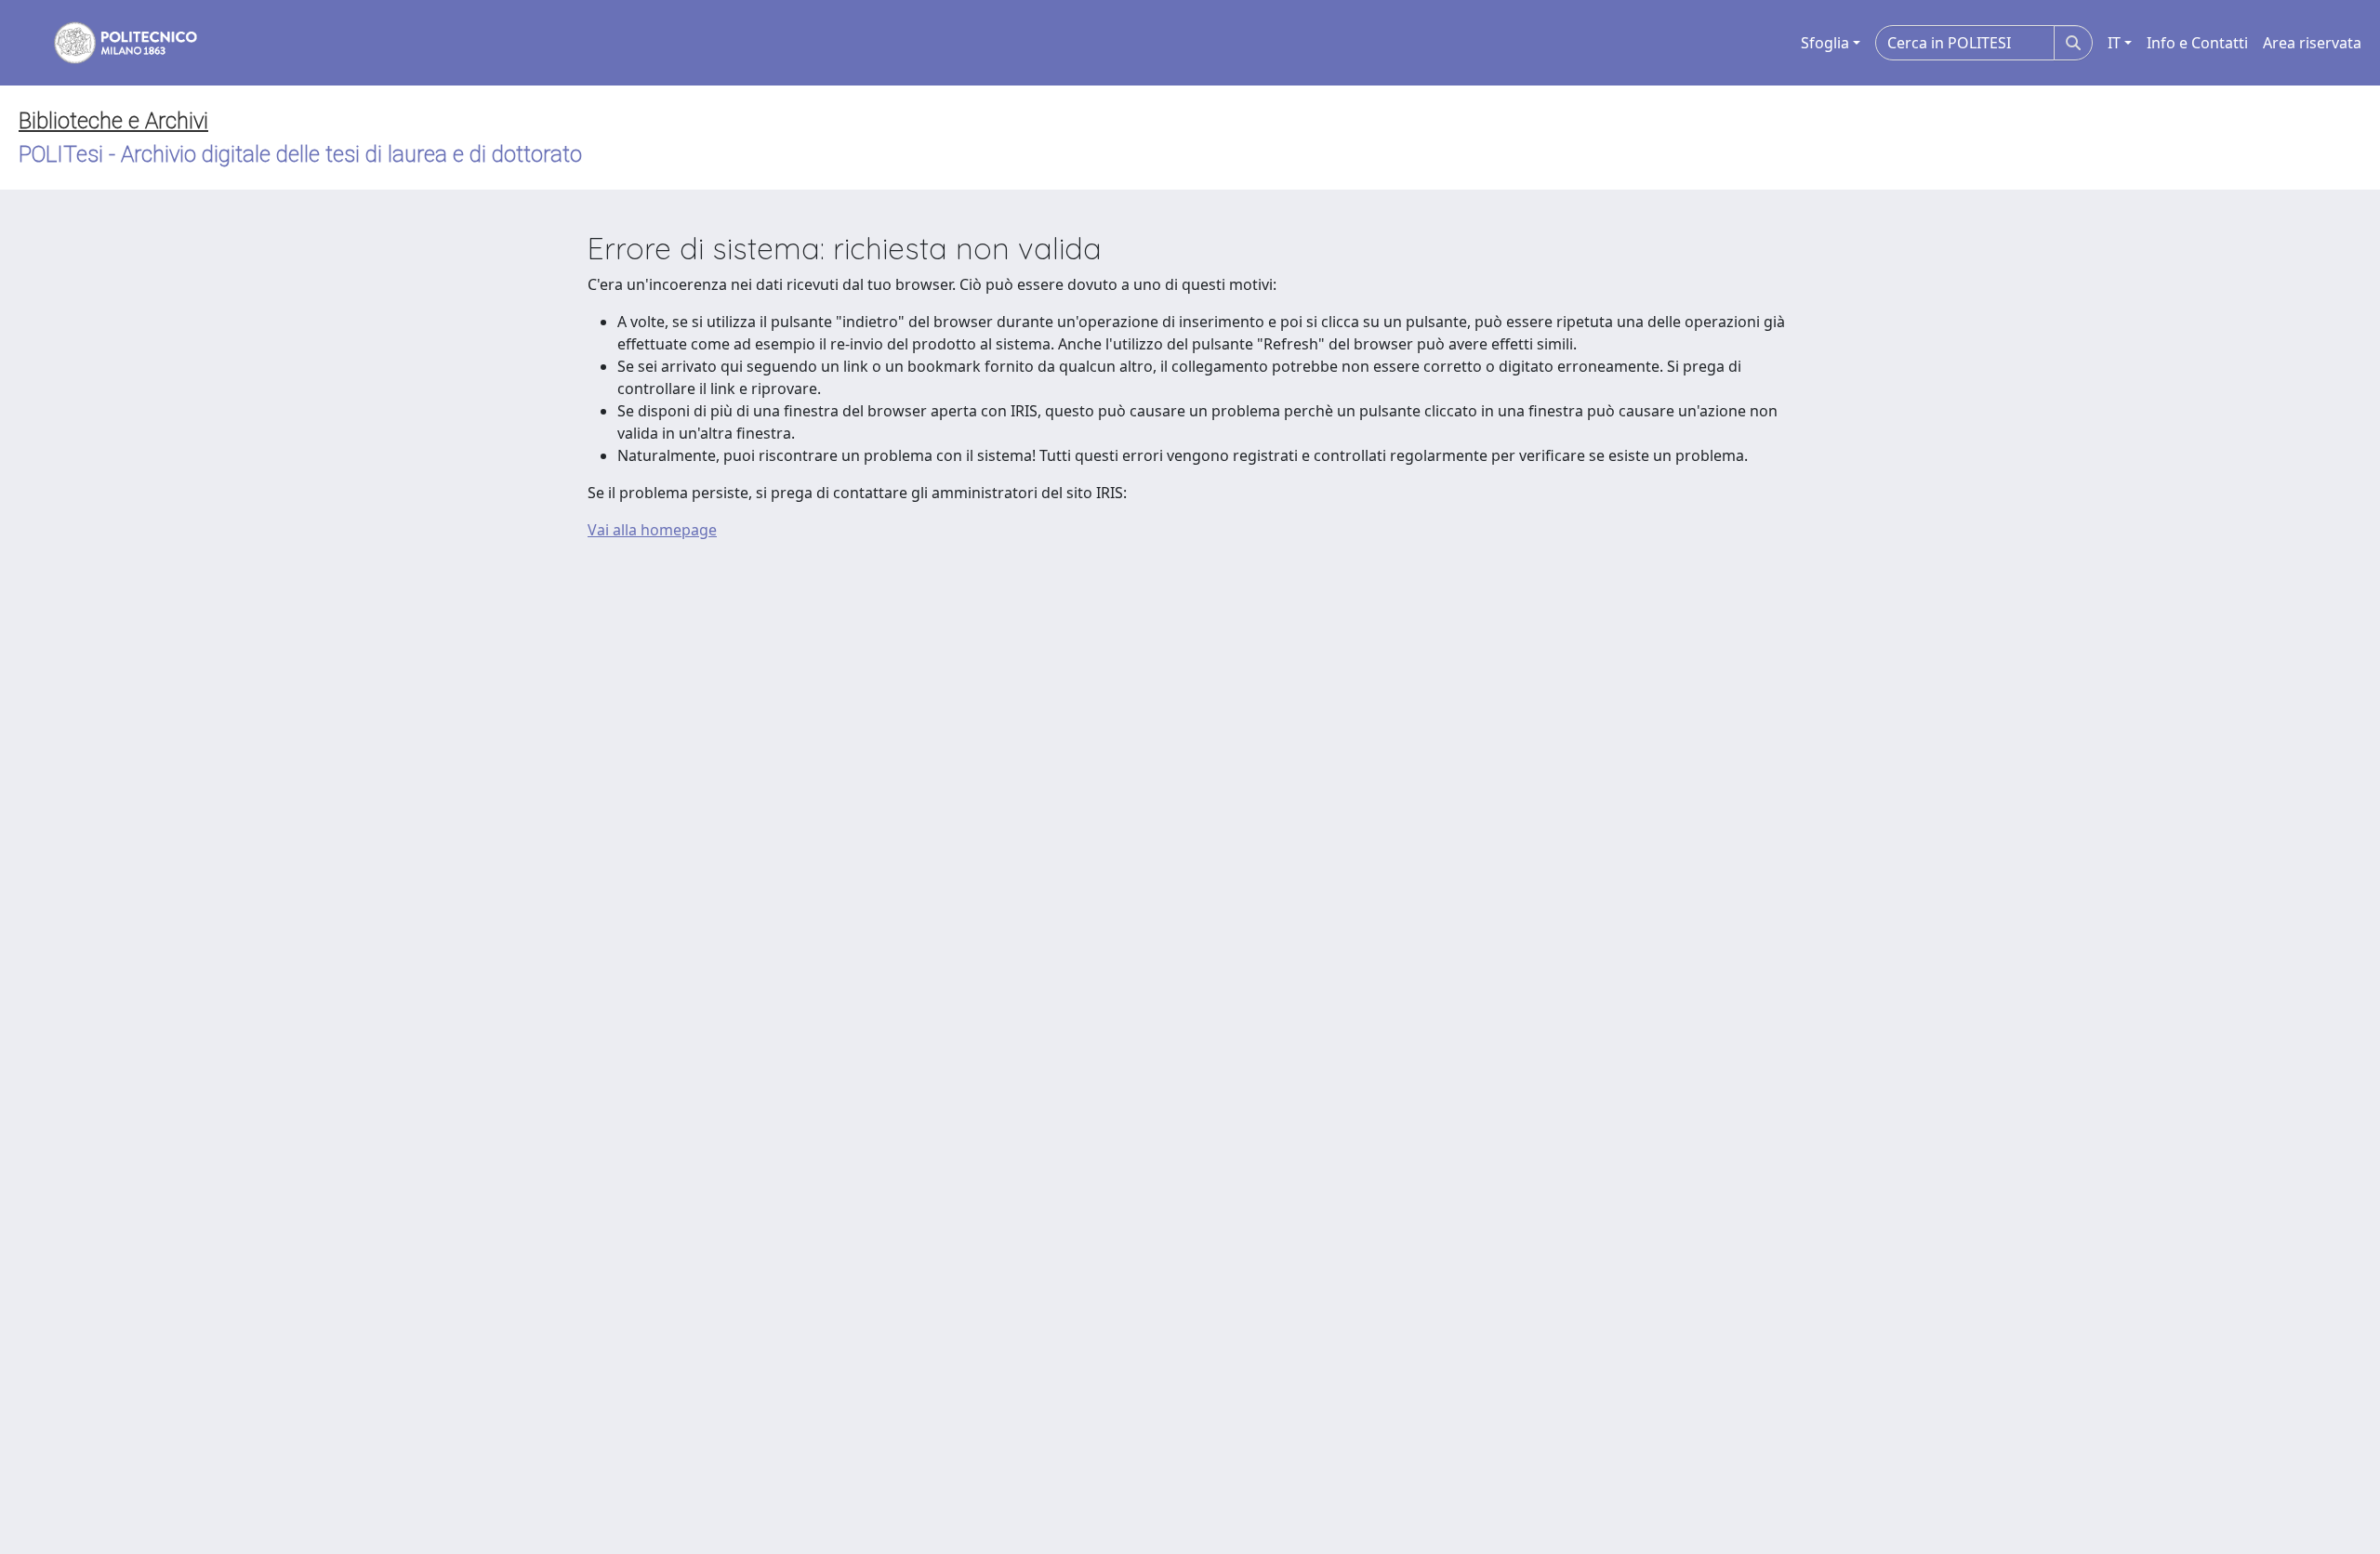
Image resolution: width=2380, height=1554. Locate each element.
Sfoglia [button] (1825, 43)
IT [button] (2114, 43)
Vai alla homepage (652, 530)
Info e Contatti (2197, 43)
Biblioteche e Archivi (113, 121)
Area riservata (2312, 43)
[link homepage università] (113, 43)
